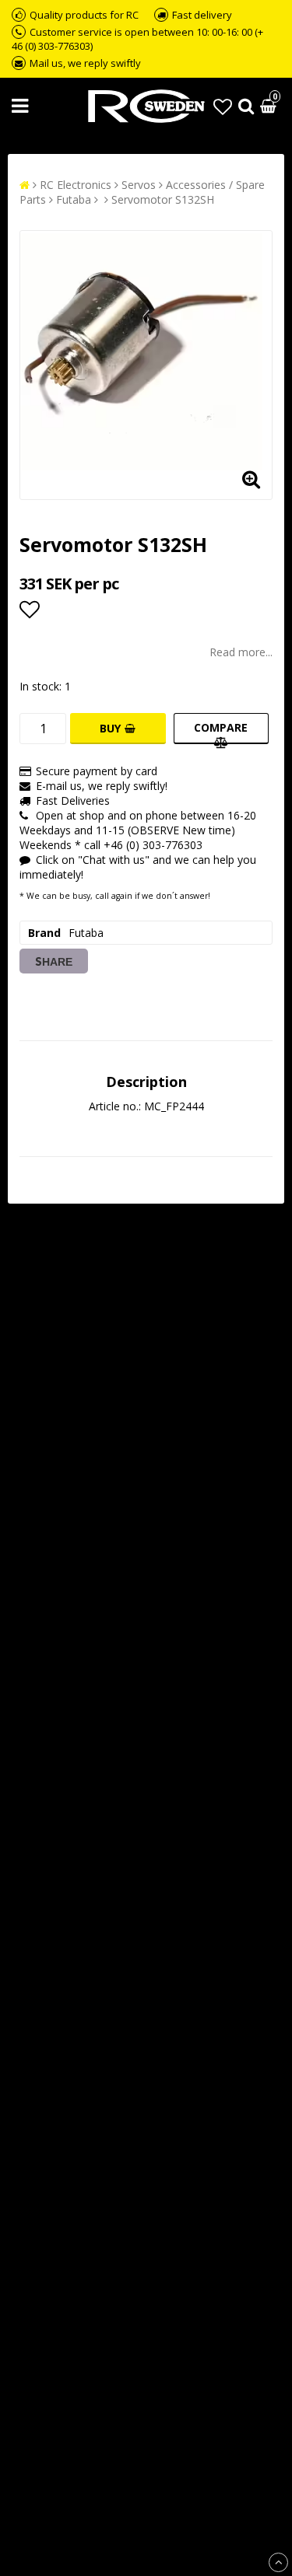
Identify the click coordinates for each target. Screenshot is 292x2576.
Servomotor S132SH (163, 199)
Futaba (74, 199)
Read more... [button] (241, 652)
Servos (139, 185)
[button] (223, 106)
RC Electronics (76, 185)
